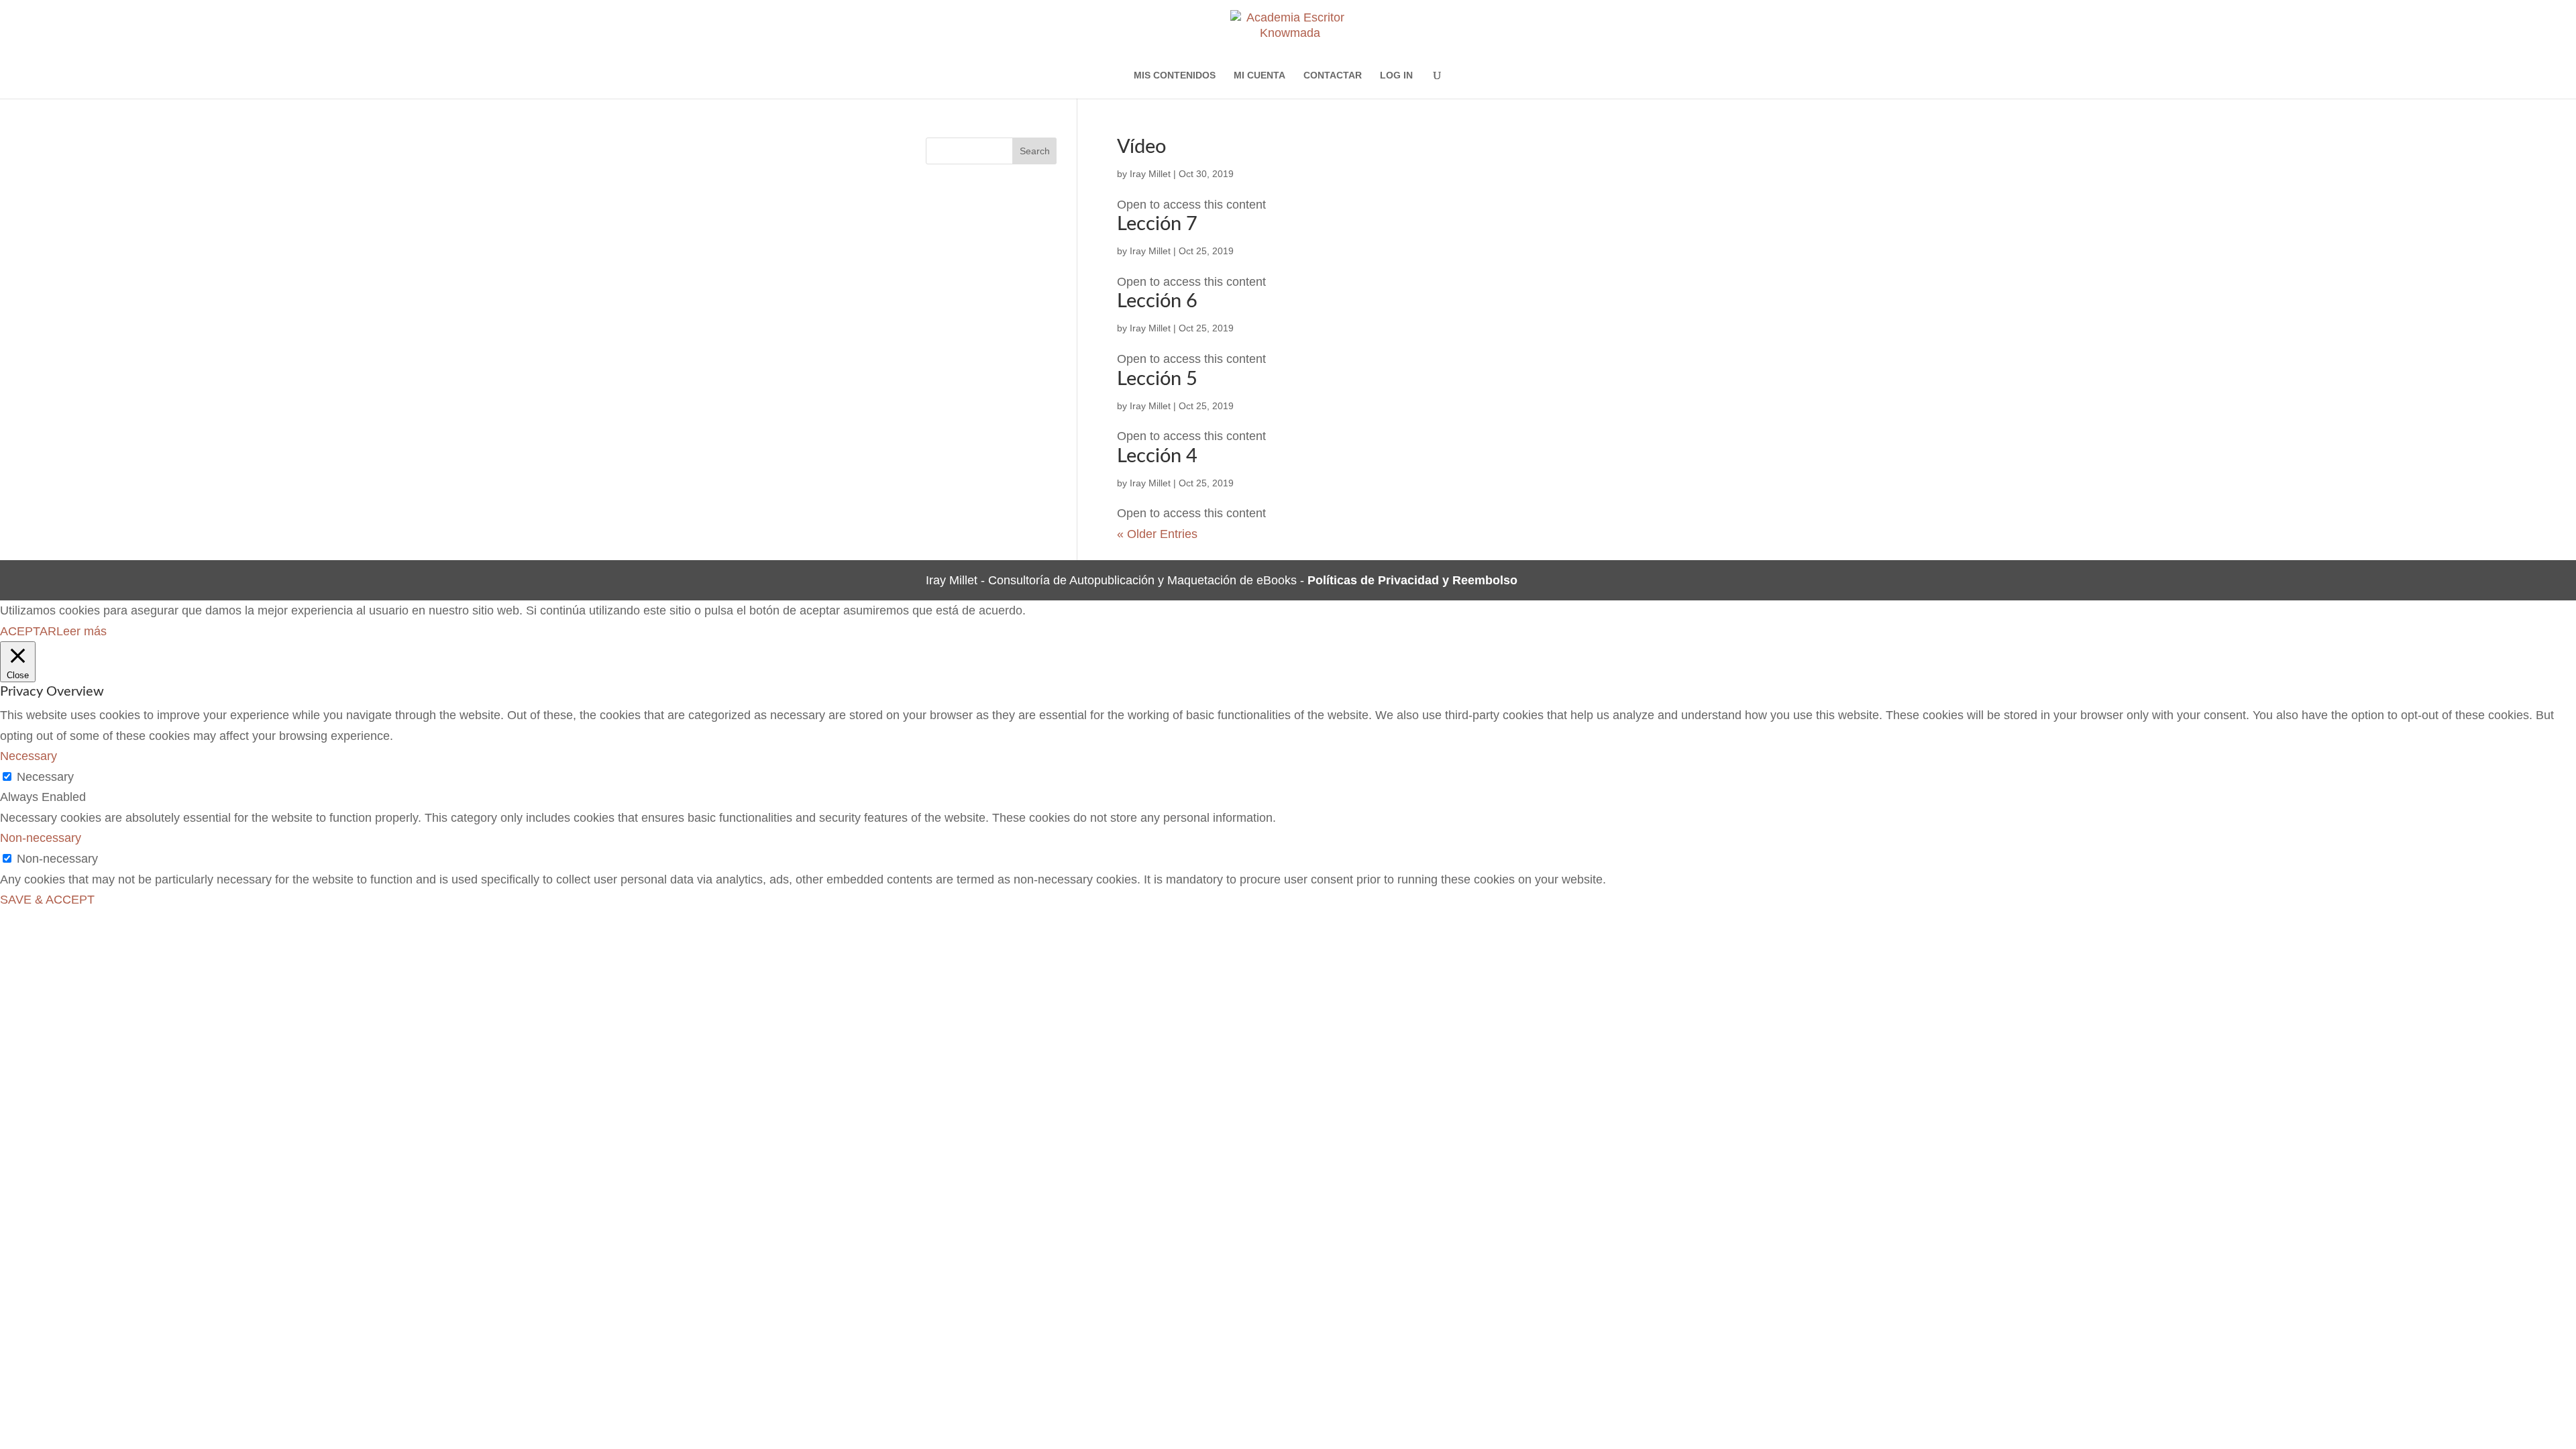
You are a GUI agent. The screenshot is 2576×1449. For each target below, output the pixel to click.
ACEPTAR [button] (28, 631)
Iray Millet (1150, 174)
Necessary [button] (29, 756)
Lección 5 (1157, 379)
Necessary (45, 777)
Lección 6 (1157, 302)
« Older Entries (1157, 534)
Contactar (1333, 75)
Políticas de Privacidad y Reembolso (1412, 580)
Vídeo (1141, 147)
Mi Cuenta (1259, 75)
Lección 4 (1157, 457)
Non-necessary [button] (41, 838)
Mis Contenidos (1175, 75)
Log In (1396, 75)
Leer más (82, 631)
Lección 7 (1157, 224)
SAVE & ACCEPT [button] (47, 900)
